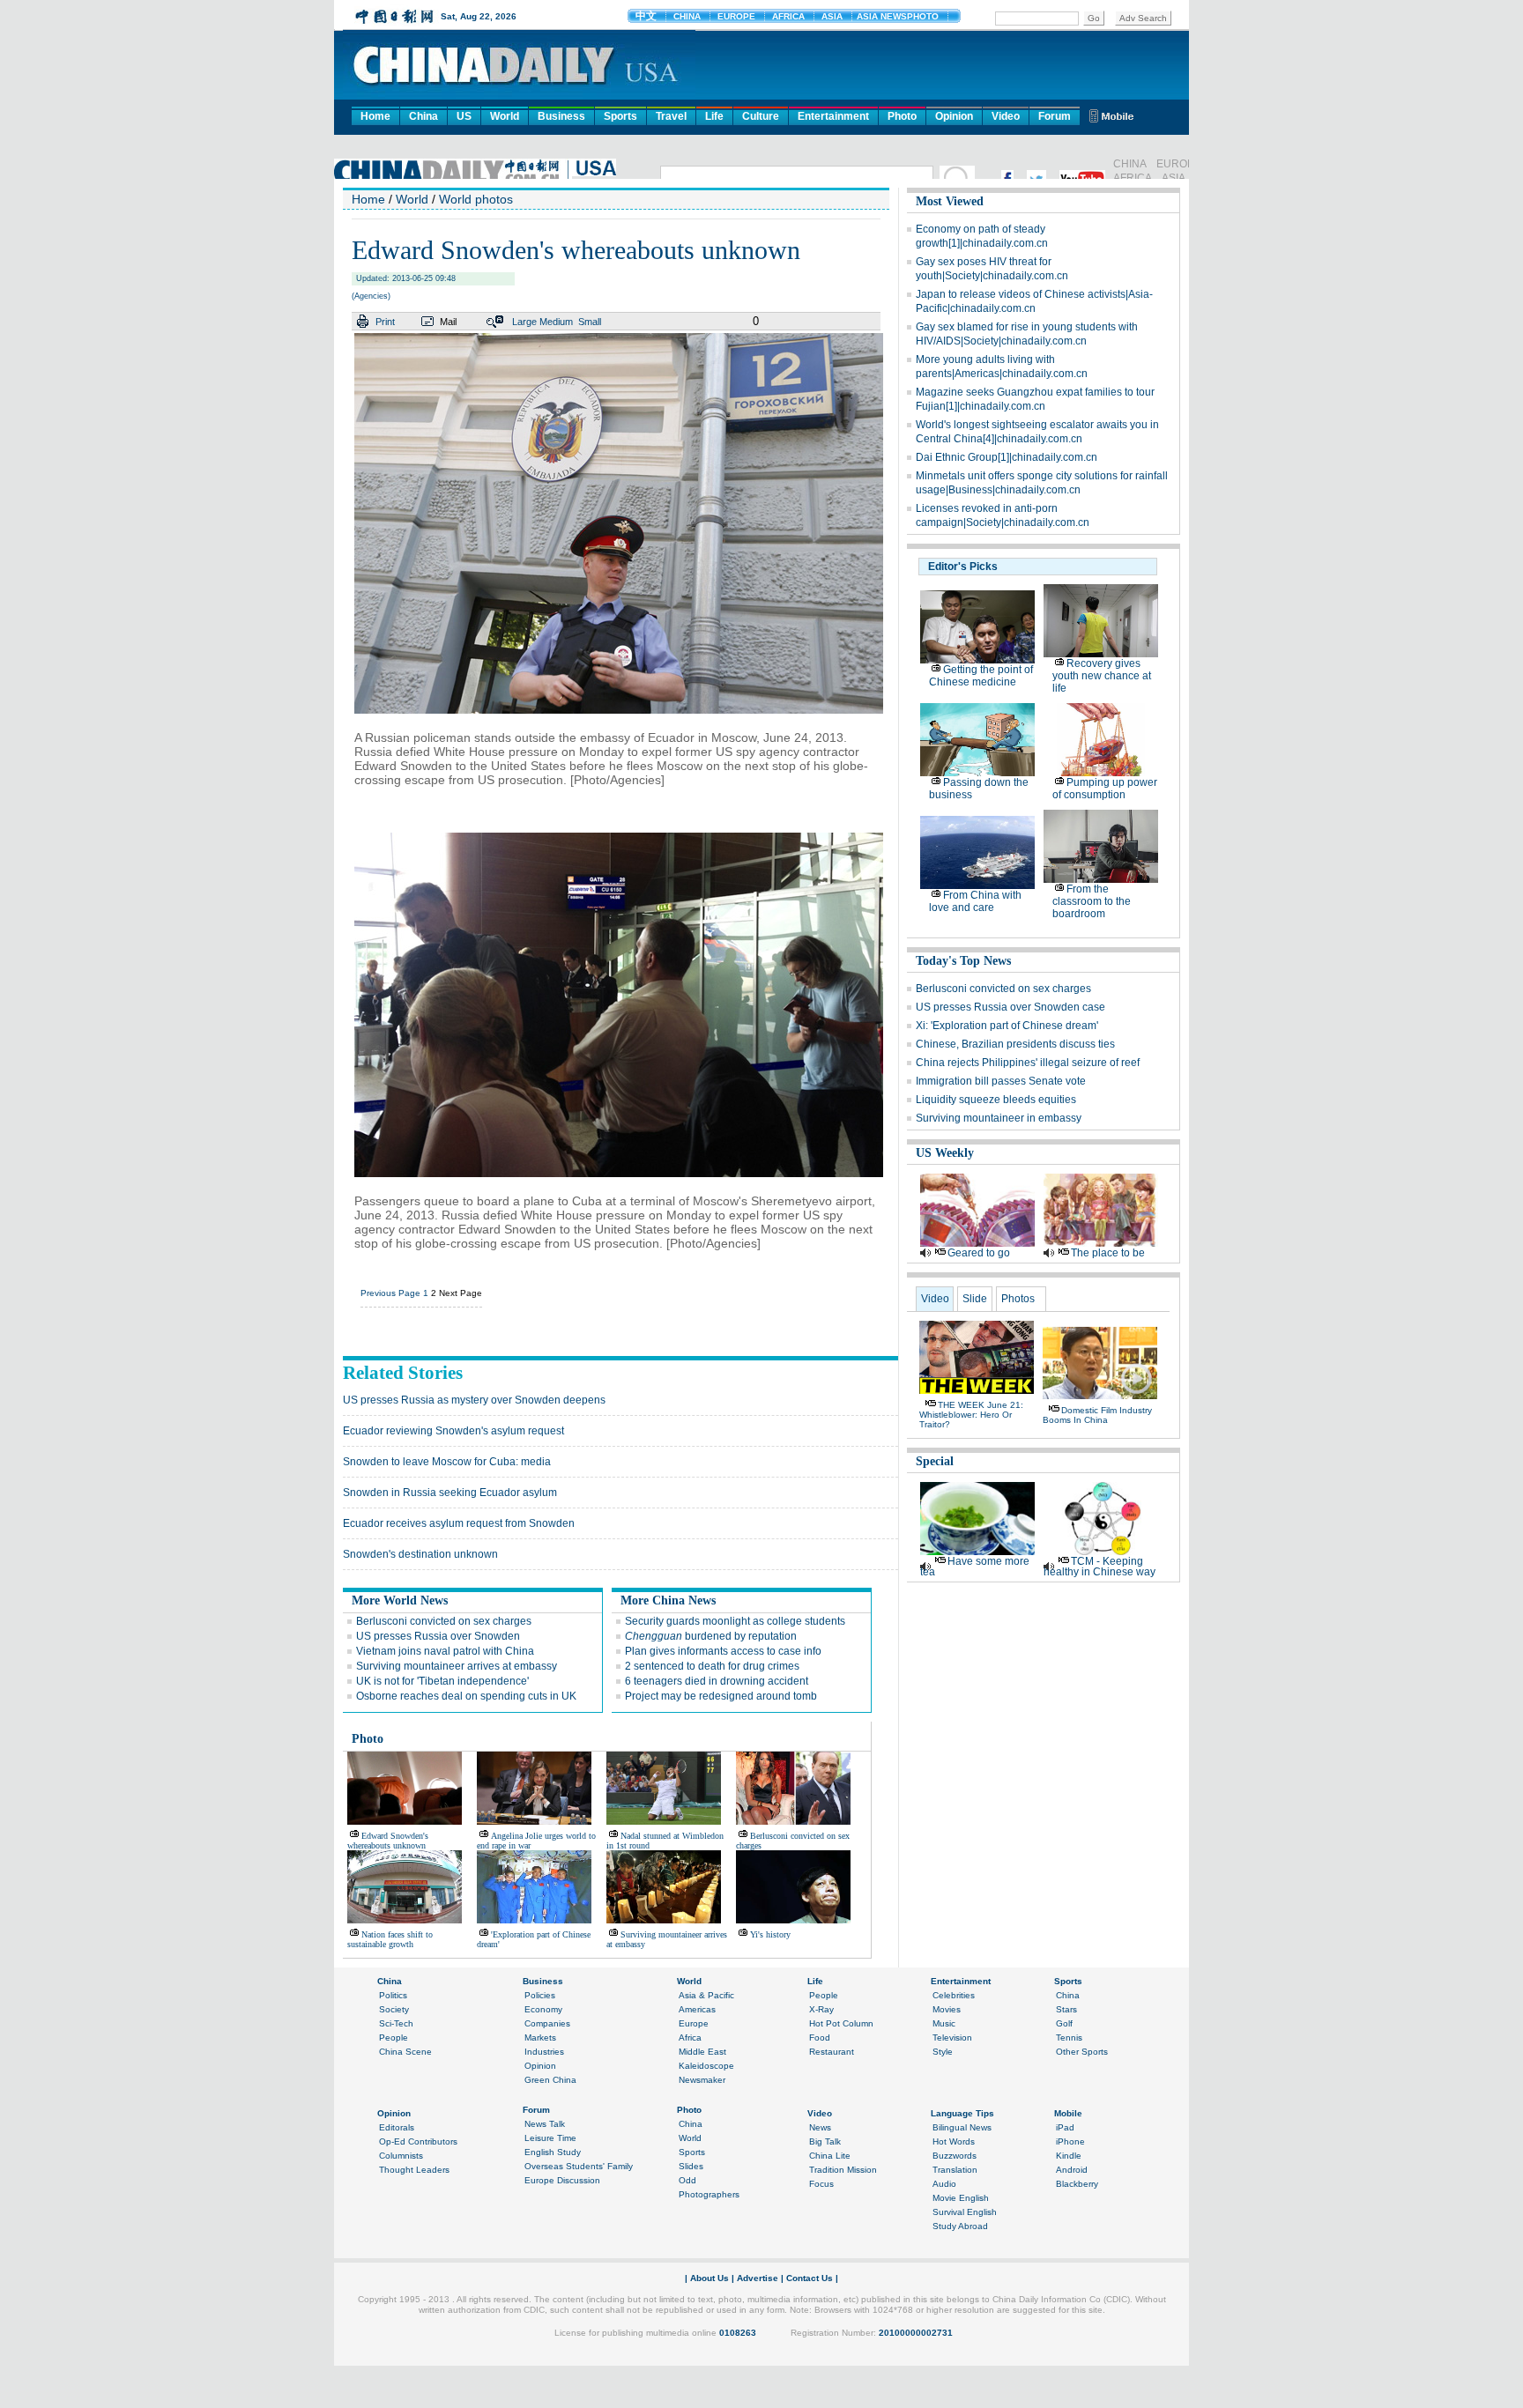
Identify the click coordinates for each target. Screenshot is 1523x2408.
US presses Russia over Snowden (438, 1636)
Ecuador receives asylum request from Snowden (459, 1523)
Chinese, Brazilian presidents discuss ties (1015, 1044)
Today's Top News (963, 961)
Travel (671, 116)
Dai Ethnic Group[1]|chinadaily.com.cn (1007, 457)
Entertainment (833, 116)
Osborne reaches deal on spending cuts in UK (466, 1696)
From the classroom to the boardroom (1092, 901)
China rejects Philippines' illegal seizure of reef (1028, 1063)
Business (561, 116)
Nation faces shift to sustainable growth (390, 1939)
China (423, 116)
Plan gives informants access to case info (723, 1651)
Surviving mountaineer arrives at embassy (457, 1666)
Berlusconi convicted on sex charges (444, 1621)
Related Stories (403, 1373)
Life (714, 116)
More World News (400, 1600)
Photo (902, 116)
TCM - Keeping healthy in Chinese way (1100, 1567)
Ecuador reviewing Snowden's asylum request (453, 1431)
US (464, 116)
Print (385, 322)
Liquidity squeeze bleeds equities (996, 1100)
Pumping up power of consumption (1105, 789)
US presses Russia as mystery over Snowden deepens (474, 1400)
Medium (556, 322)
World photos (476, 199)
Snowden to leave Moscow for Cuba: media (447, 1462)
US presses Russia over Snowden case (1010, 1007)
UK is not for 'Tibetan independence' (442, 1681)
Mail (448, 322)
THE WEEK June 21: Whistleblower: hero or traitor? (971, 1415)
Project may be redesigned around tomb (721, 1696)
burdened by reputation (711, 1636)
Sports (620, 116)
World (505, 116)
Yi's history (770, 1934)
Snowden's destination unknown (420, 1554)
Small (590, 322)
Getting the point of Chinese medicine (981, 676)
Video (1006, 116)
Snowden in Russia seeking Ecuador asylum (450, 1493)
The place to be (1108, 1253)
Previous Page (390, 1293)
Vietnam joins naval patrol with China (445, 1651)
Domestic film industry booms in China (1097, 1415)
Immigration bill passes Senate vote (1001, 1081)
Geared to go (979, 1253)
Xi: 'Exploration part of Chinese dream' (1007, 1026)
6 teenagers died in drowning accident (717, 1681)
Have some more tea (975, 1567)
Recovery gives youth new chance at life (1102, 676)
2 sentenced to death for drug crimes (712, 1666)
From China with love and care (975, 901)
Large (524, 322)
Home (375, 116)
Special (935, 1461)
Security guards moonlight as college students (735, 1621)
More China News (668, 1600)
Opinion (954, 116)
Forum (1055, 116)
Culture (761, 116)
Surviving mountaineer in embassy (999, 1118)
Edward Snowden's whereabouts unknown (388, 1841)
